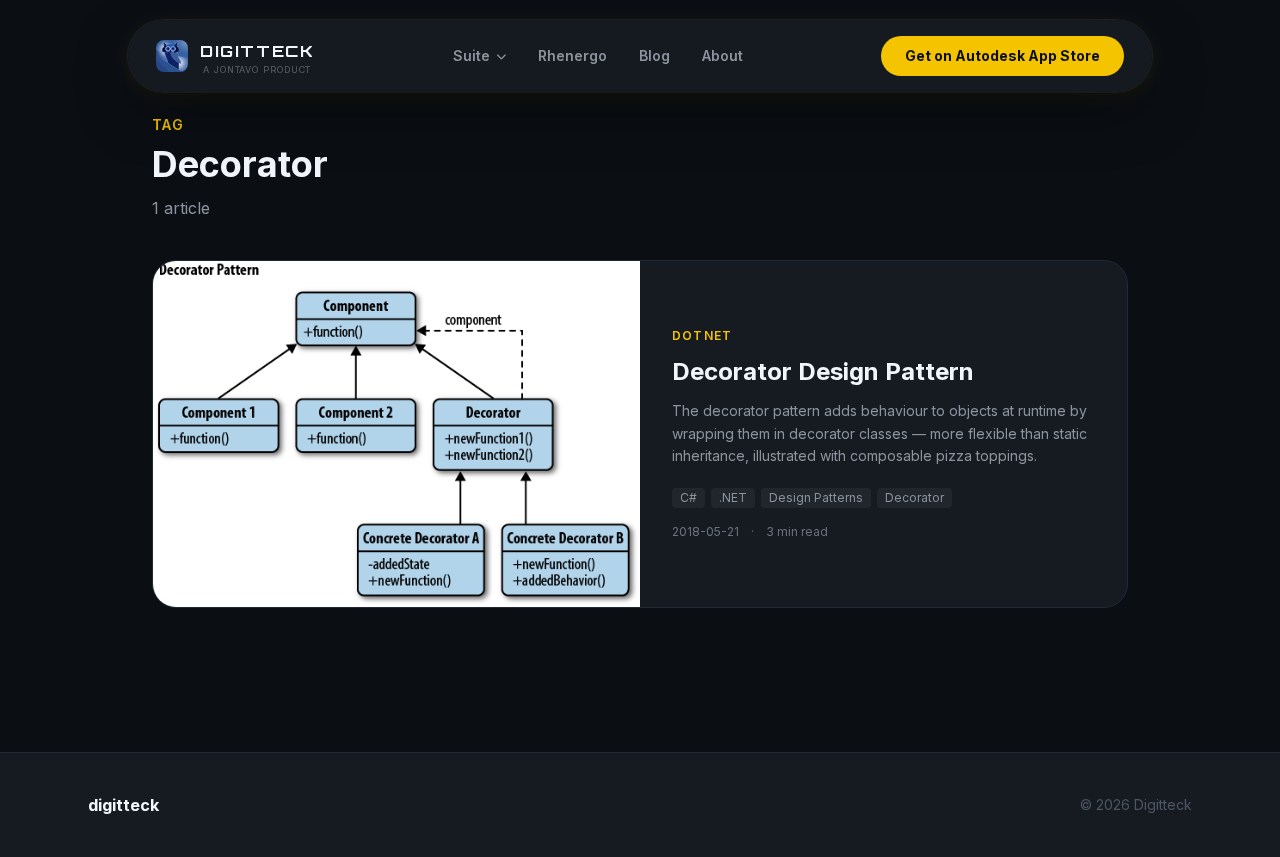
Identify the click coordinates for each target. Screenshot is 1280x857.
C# (688, 497)
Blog (654, 55)
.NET (733, 497)
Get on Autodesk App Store (1002, 55)
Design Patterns (816, 497)
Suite (471, 55)
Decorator (914, 497)
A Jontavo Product (257, 69)
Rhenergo (572, 55)
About (722, 55)
